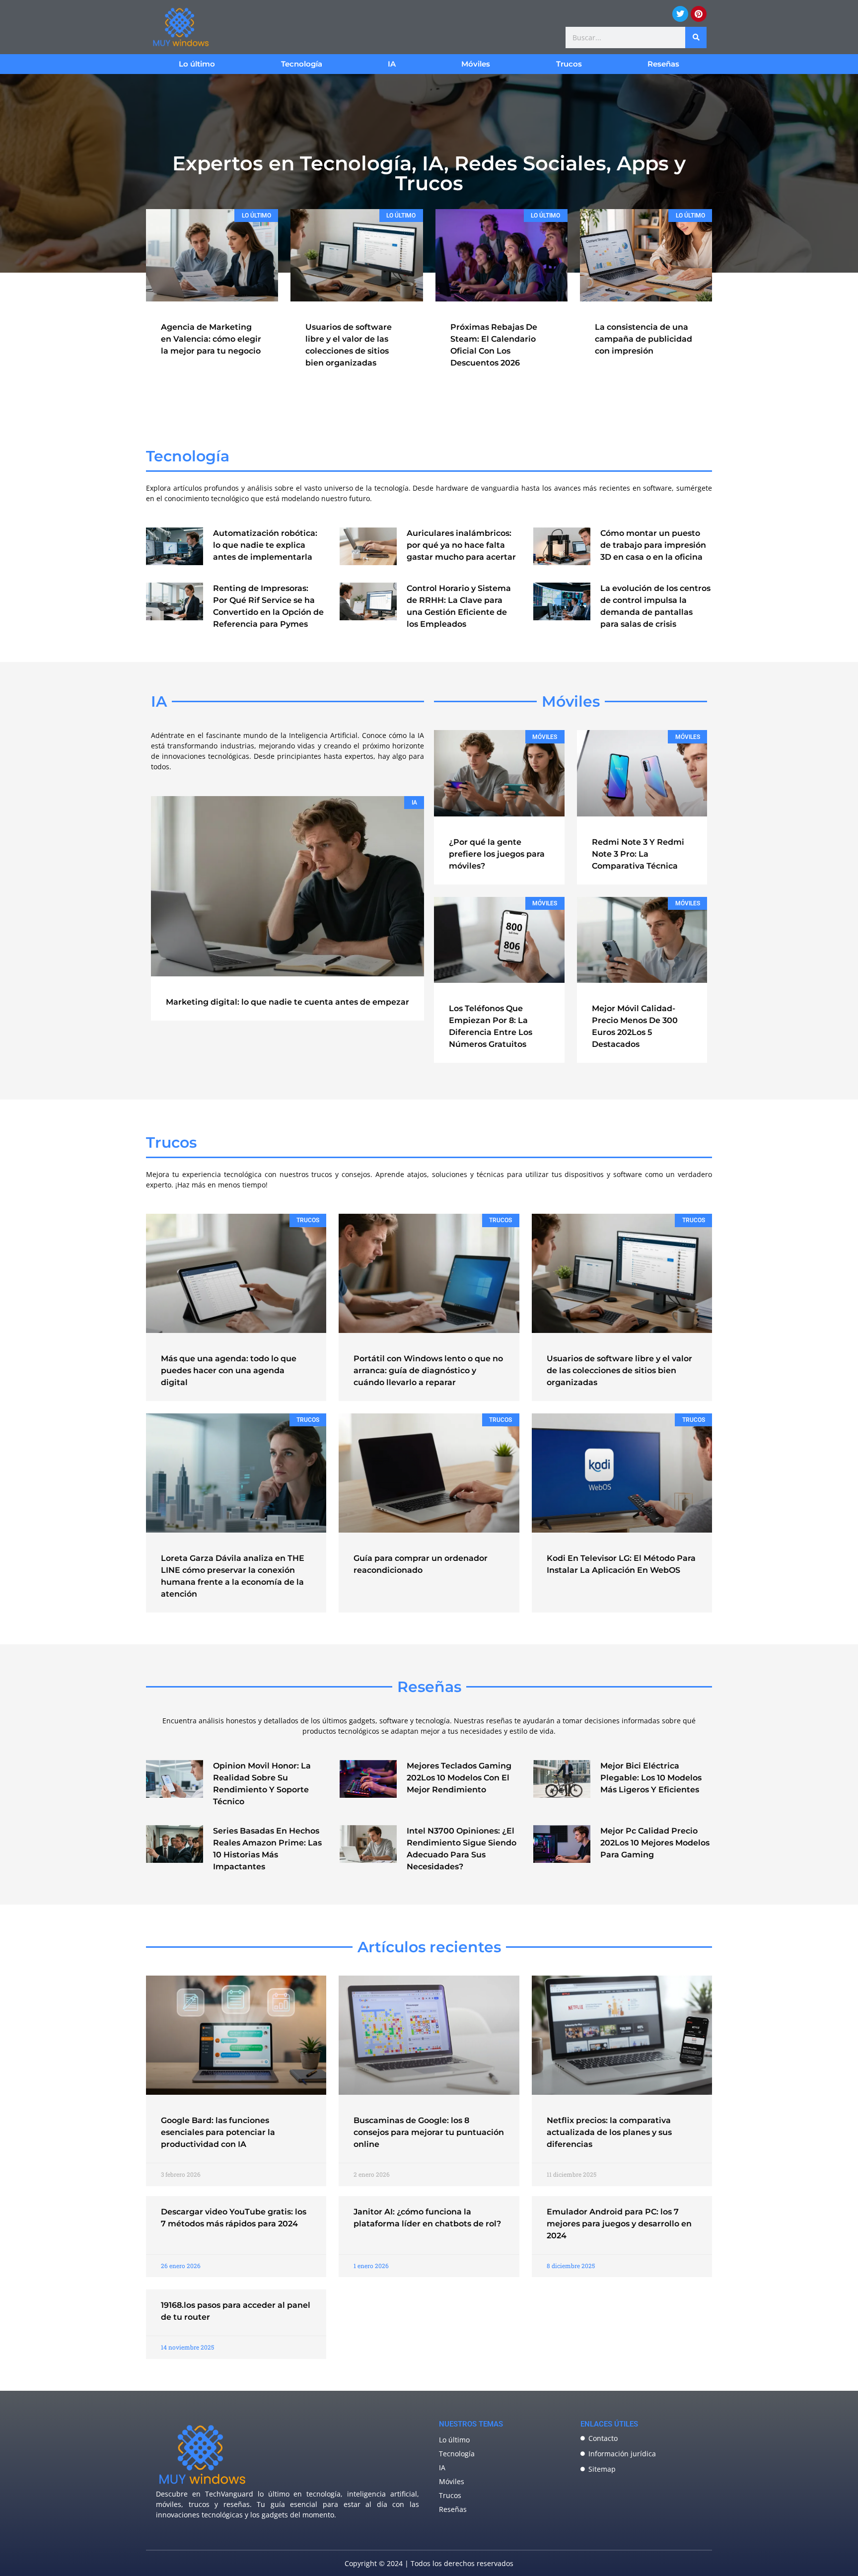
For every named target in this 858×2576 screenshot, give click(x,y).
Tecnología (302, 64)
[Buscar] (696, 37)
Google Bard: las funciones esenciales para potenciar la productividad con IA (218, 2132)
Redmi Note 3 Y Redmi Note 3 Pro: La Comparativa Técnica (638, 854)
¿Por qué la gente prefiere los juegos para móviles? (497, 854)
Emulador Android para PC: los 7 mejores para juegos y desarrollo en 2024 (619, 2224)
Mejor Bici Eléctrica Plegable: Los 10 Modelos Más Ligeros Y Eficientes (651, 1778)
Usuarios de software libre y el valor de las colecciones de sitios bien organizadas (619, 1370)
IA (392, 64)
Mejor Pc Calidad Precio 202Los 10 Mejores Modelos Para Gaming (655, 1843)
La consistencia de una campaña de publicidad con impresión (643, 339)
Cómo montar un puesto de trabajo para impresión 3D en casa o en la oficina (653, 545)
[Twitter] (680, 14)
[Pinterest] (699, 14)
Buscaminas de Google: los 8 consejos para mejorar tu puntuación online (429, 2132)
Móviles (476, 64)
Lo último (197, 64)
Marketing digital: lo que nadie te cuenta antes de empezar (287, 1002)
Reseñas (663, 64)
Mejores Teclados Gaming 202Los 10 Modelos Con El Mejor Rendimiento (459, 1778)
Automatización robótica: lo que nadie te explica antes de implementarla (265, 545)
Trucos (569, 64)
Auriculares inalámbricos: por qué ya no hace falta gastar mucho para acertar (461, 545)
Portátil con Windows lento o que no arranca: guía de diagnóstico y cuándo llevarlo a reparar (428, 1370)
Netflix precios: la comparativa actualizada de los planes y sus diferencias (609, 2132)
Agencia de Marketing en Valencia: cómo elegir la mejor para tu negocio (211, 339)
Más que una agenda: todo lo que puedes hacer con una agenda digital (229, 1370)
